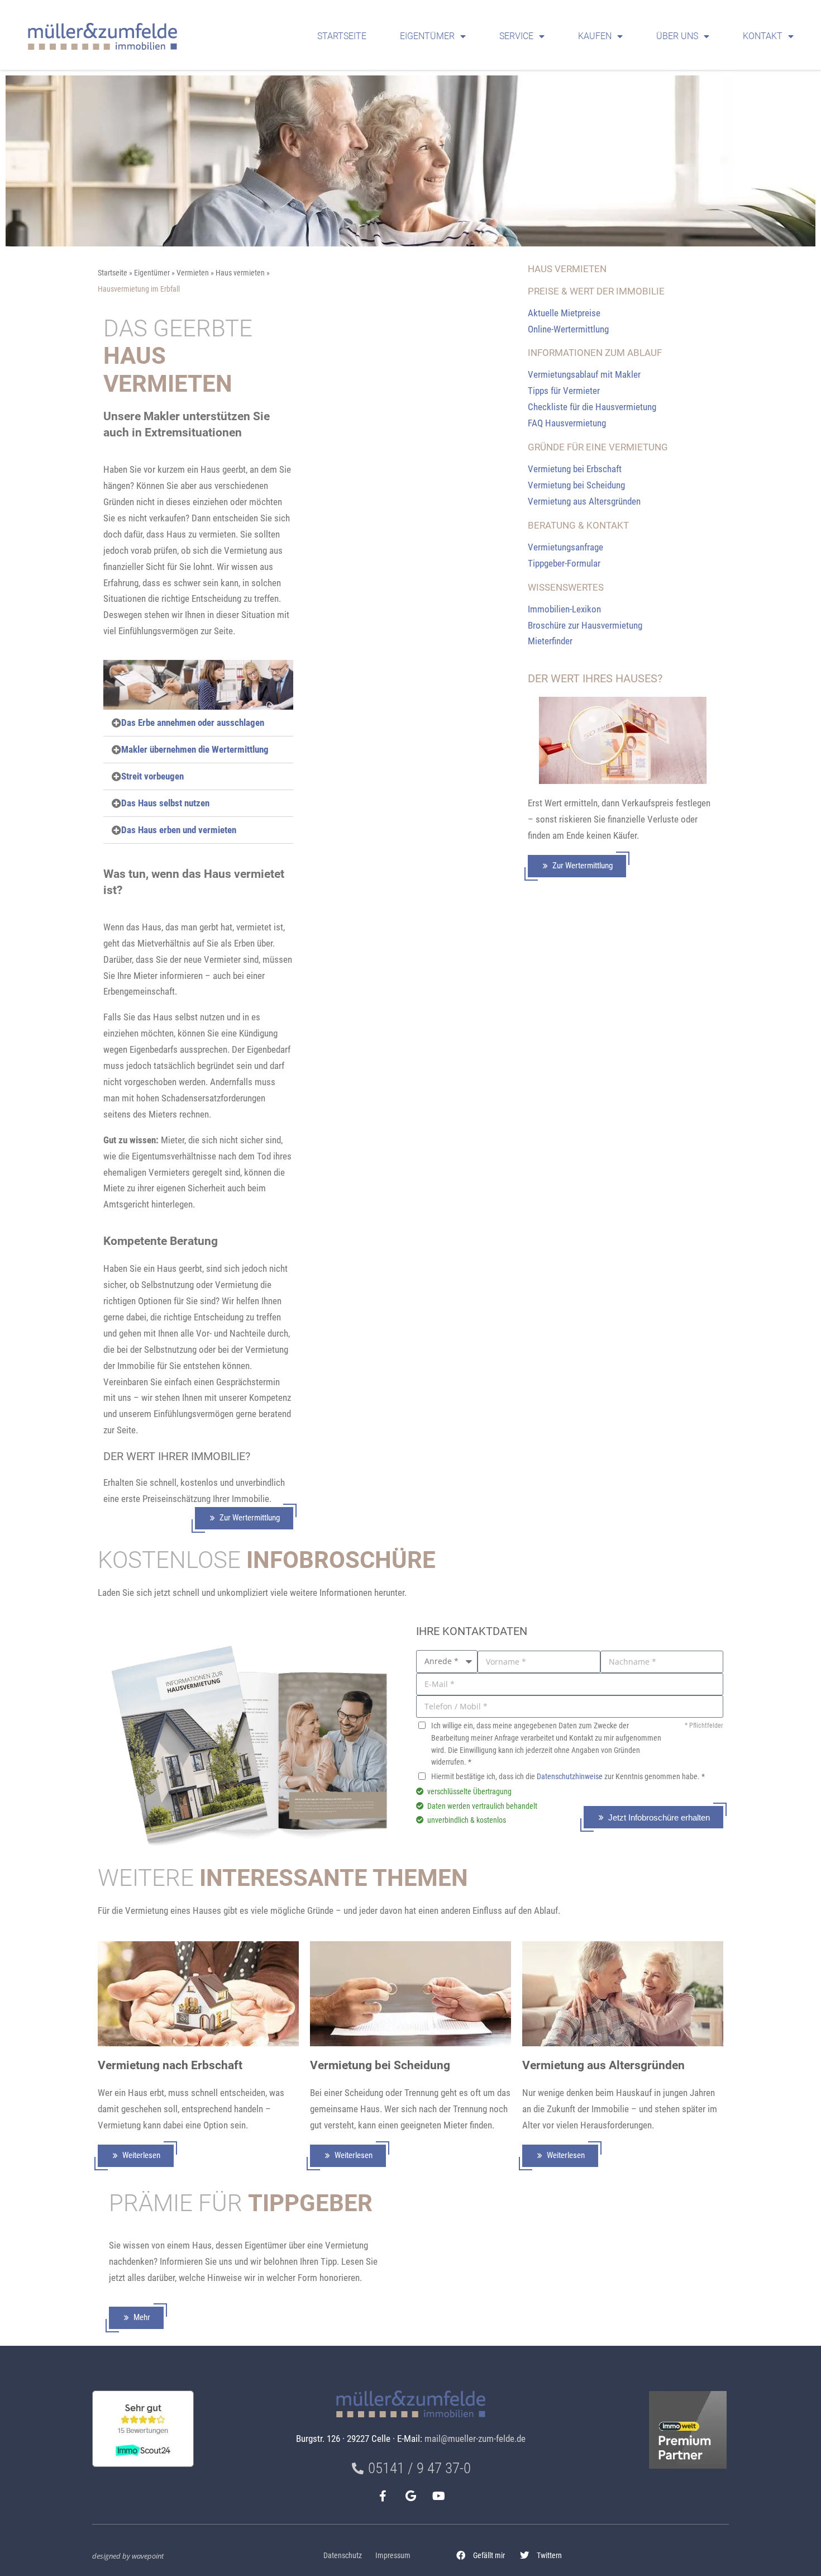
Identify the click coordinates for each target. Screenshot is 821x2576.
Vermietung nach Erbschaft (170, 2065)
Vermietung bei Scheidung (380, 2065)
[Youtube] (438, 2496)
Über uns (677, 36)
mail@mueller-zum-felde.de (475, 2439)
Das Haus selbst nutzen (165, 803)
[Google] (410, 2496)
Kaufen (595, 36)
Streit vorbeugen (152, 776)
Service (516, 36)
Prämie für (241, 2203)
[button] (481, 2555)
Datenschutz (343, 2556)
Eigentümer (427, 36)
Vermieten (193, 273)
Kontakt (763, 36)
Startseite (342, 36)
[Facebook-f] (383, 2496)
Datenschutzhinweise (570, 1777)
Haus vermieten (240, 273)
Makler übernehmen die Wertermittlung (195, 749)
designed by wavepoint (128, 2556)
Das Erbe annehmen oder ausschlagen (193, 723)
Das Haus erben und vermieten (179, 830)
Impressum (393, 2556)
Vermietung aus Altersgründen (603, 2065)
